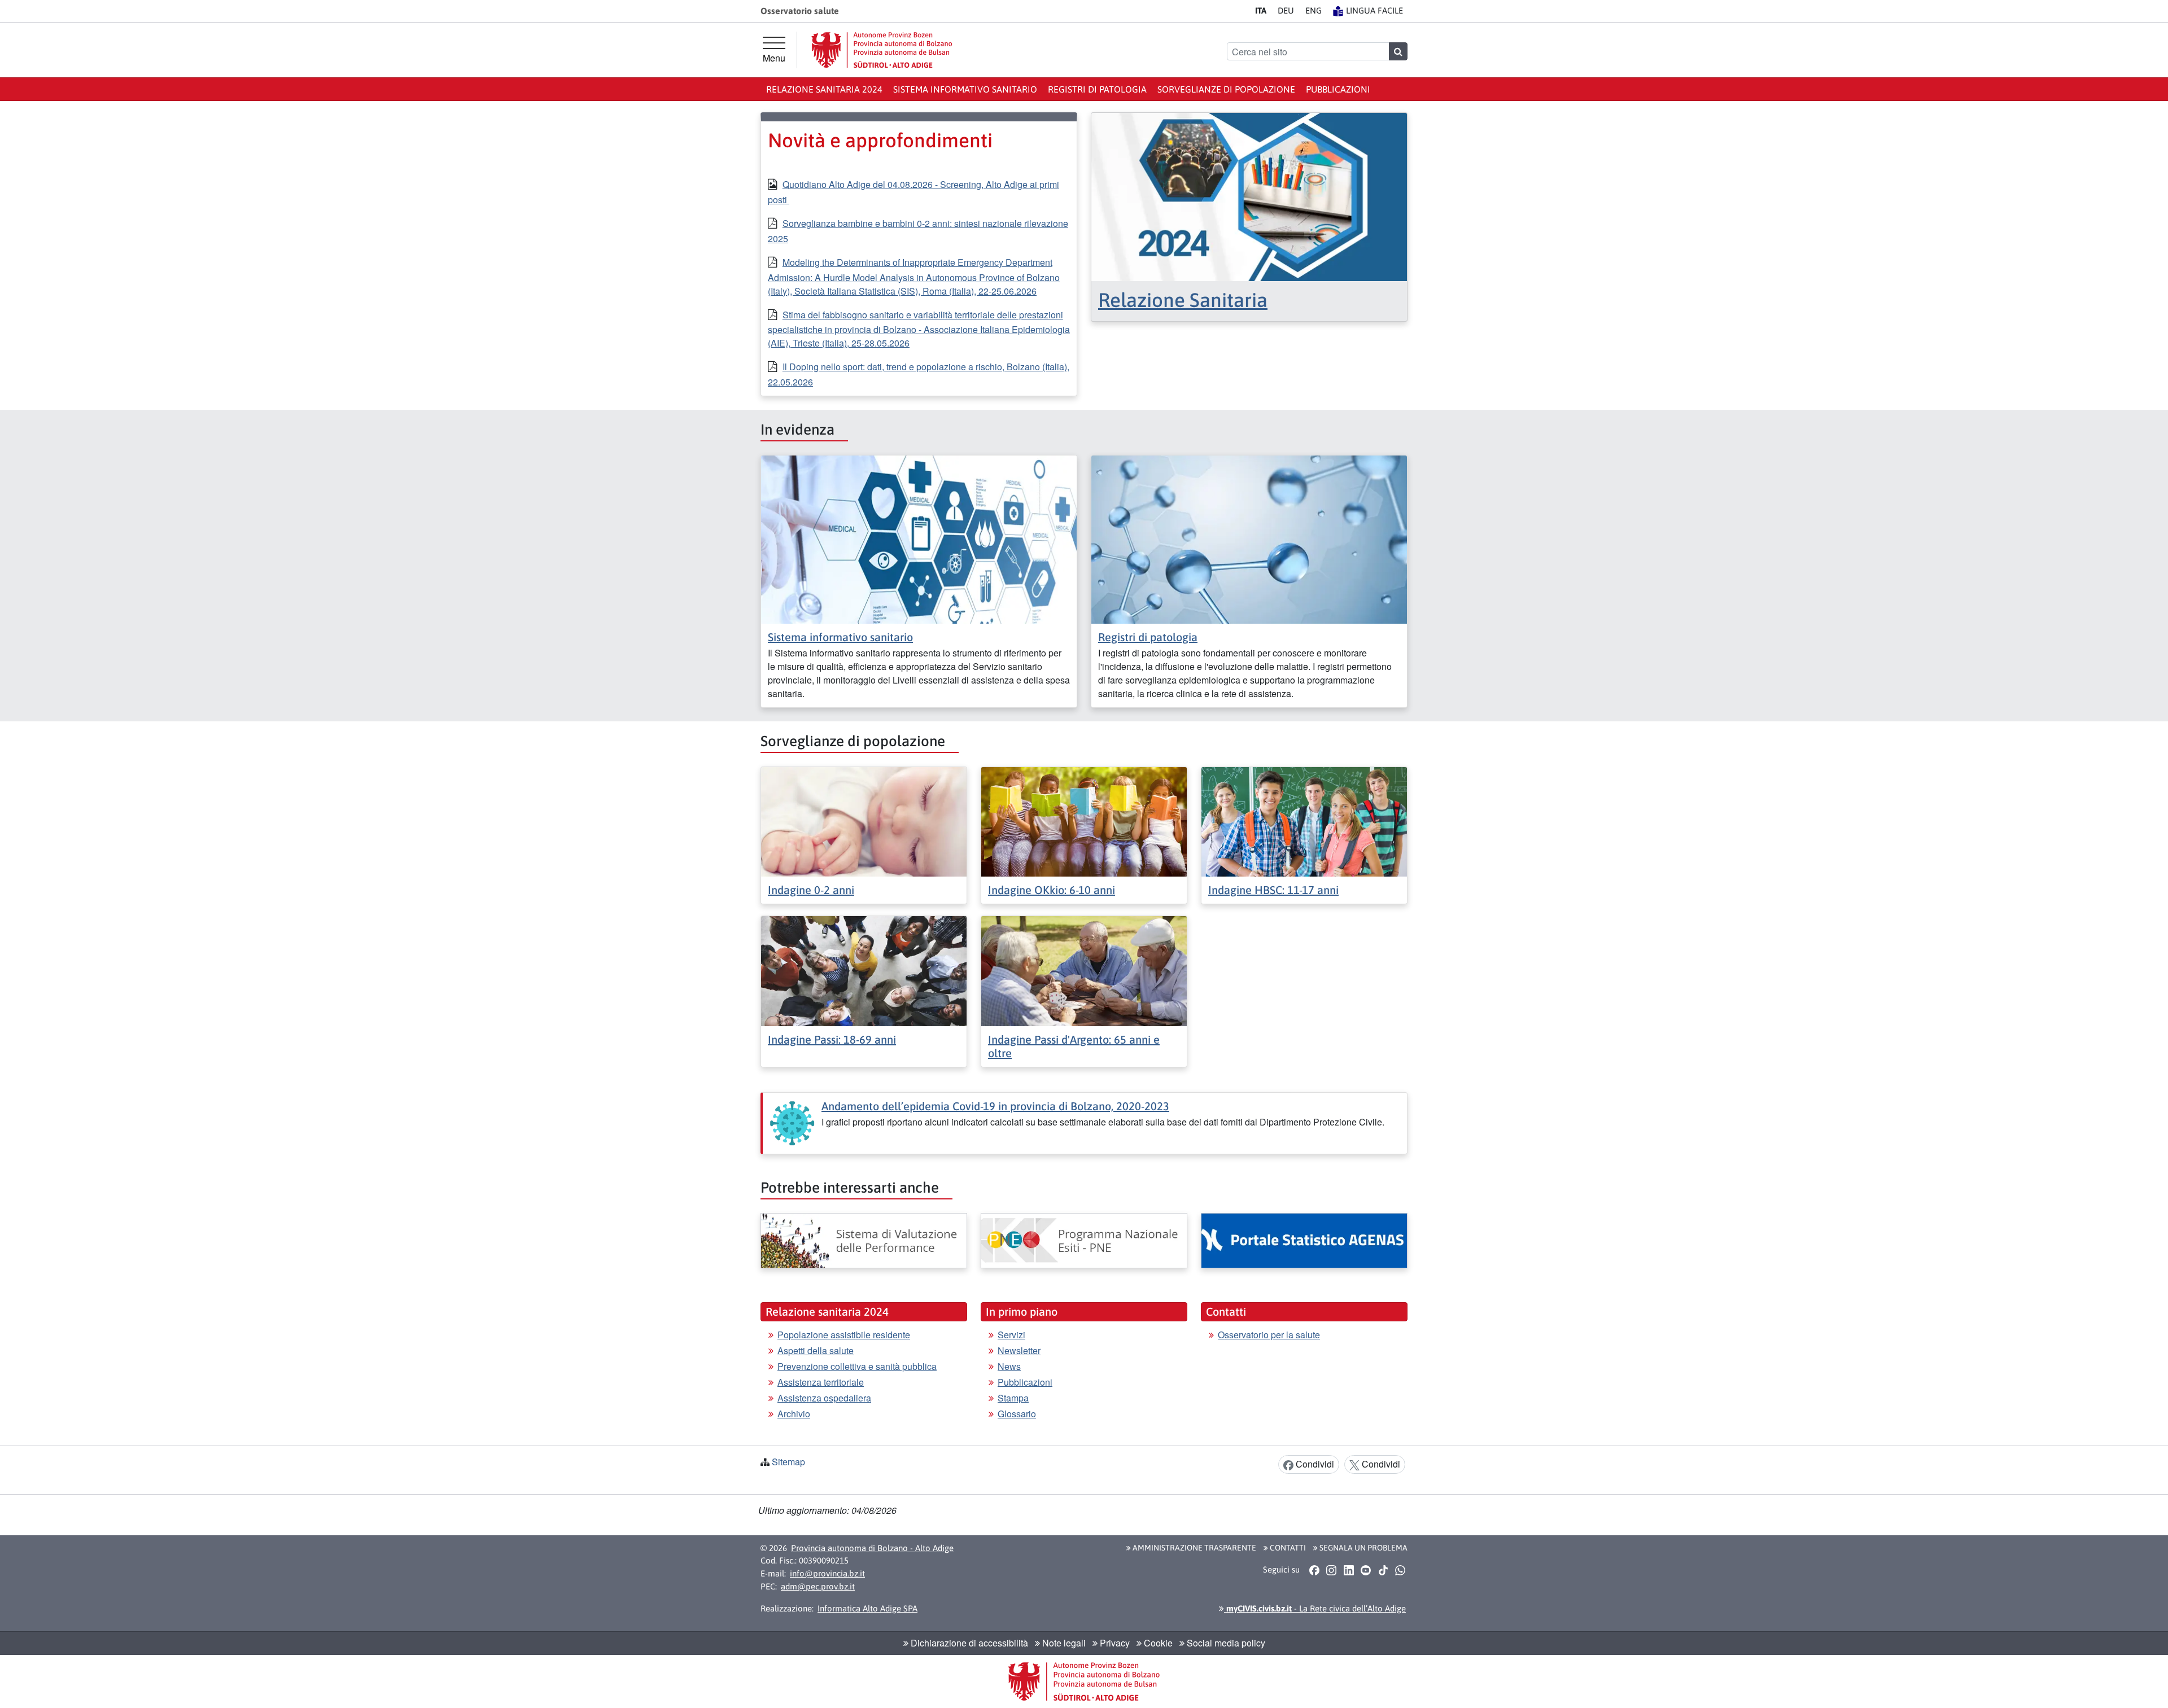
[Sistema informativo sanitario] (919, 538)
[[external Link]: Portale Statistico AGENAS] (1304, 1241)
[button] (1314, 1570)
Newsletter (1019, 1350)
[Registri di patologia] (1249, 538)
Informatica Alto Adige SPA (867, 1608)
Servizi (1011, 1335)
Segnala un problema (1363, 1548)
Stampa (1013, 1398)
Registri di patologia (1097, 89)
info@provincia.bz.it (827, 1573)
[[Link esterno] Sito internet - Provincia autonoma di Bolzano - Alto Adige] (882, 50)
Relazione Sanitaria (1183, 300)
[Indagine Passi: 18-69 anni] (864, 970)
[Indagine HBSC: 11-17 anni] (1304, 820)
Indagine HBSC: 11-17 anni (1273, 890)
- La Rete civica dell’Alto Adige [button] (1315, 1608)
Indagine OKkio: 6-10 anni (1052, 890)
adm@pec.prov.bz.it (818, 1586)
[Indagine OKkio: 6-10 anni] (1084, 820)
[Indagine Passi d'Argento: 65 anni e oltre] (1084, 970)
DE (1286, 10)
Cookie (1157, 1643)
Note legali (1063, 1643)
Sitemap (788, 1462)
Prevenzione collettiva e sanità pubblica (857, 1366)
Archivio (794, 1414)
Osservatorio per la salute (1269, 1335)
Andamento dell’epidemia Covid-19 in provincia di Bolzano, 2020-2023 (995, 1106)
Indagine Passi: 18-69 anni (832, 1039)
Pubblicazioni (1338, 89)
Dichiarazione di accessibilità (968, 1643)
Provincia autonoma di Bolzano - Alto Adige (872, 1548)
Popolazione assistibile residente (844, 1335)
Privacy (1114, 1643)
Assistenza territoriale (821, 1382)
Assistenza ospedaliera (824, 1398)
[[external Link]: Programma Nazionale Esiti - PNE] (1084, 1241)
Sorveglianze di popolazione (1226, 89)
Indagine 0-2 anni (811, 890)
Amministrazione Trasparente (1194, 1548)
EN (1314, 10)
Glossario (1017, 1414)
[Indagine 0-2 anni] (864, 820)
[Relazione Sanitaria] (1249, 196)
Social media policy (1225, 1643)
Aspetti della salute (816, 1350)
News (1009, 1366)
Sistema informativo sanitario (965, 89)
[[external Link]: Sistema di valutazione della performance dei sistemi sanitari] (864, 1241)
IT (1261, 10)
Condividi (1314, 1464)
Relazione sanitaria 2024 (824, 89)
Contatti (1287, 1548)
